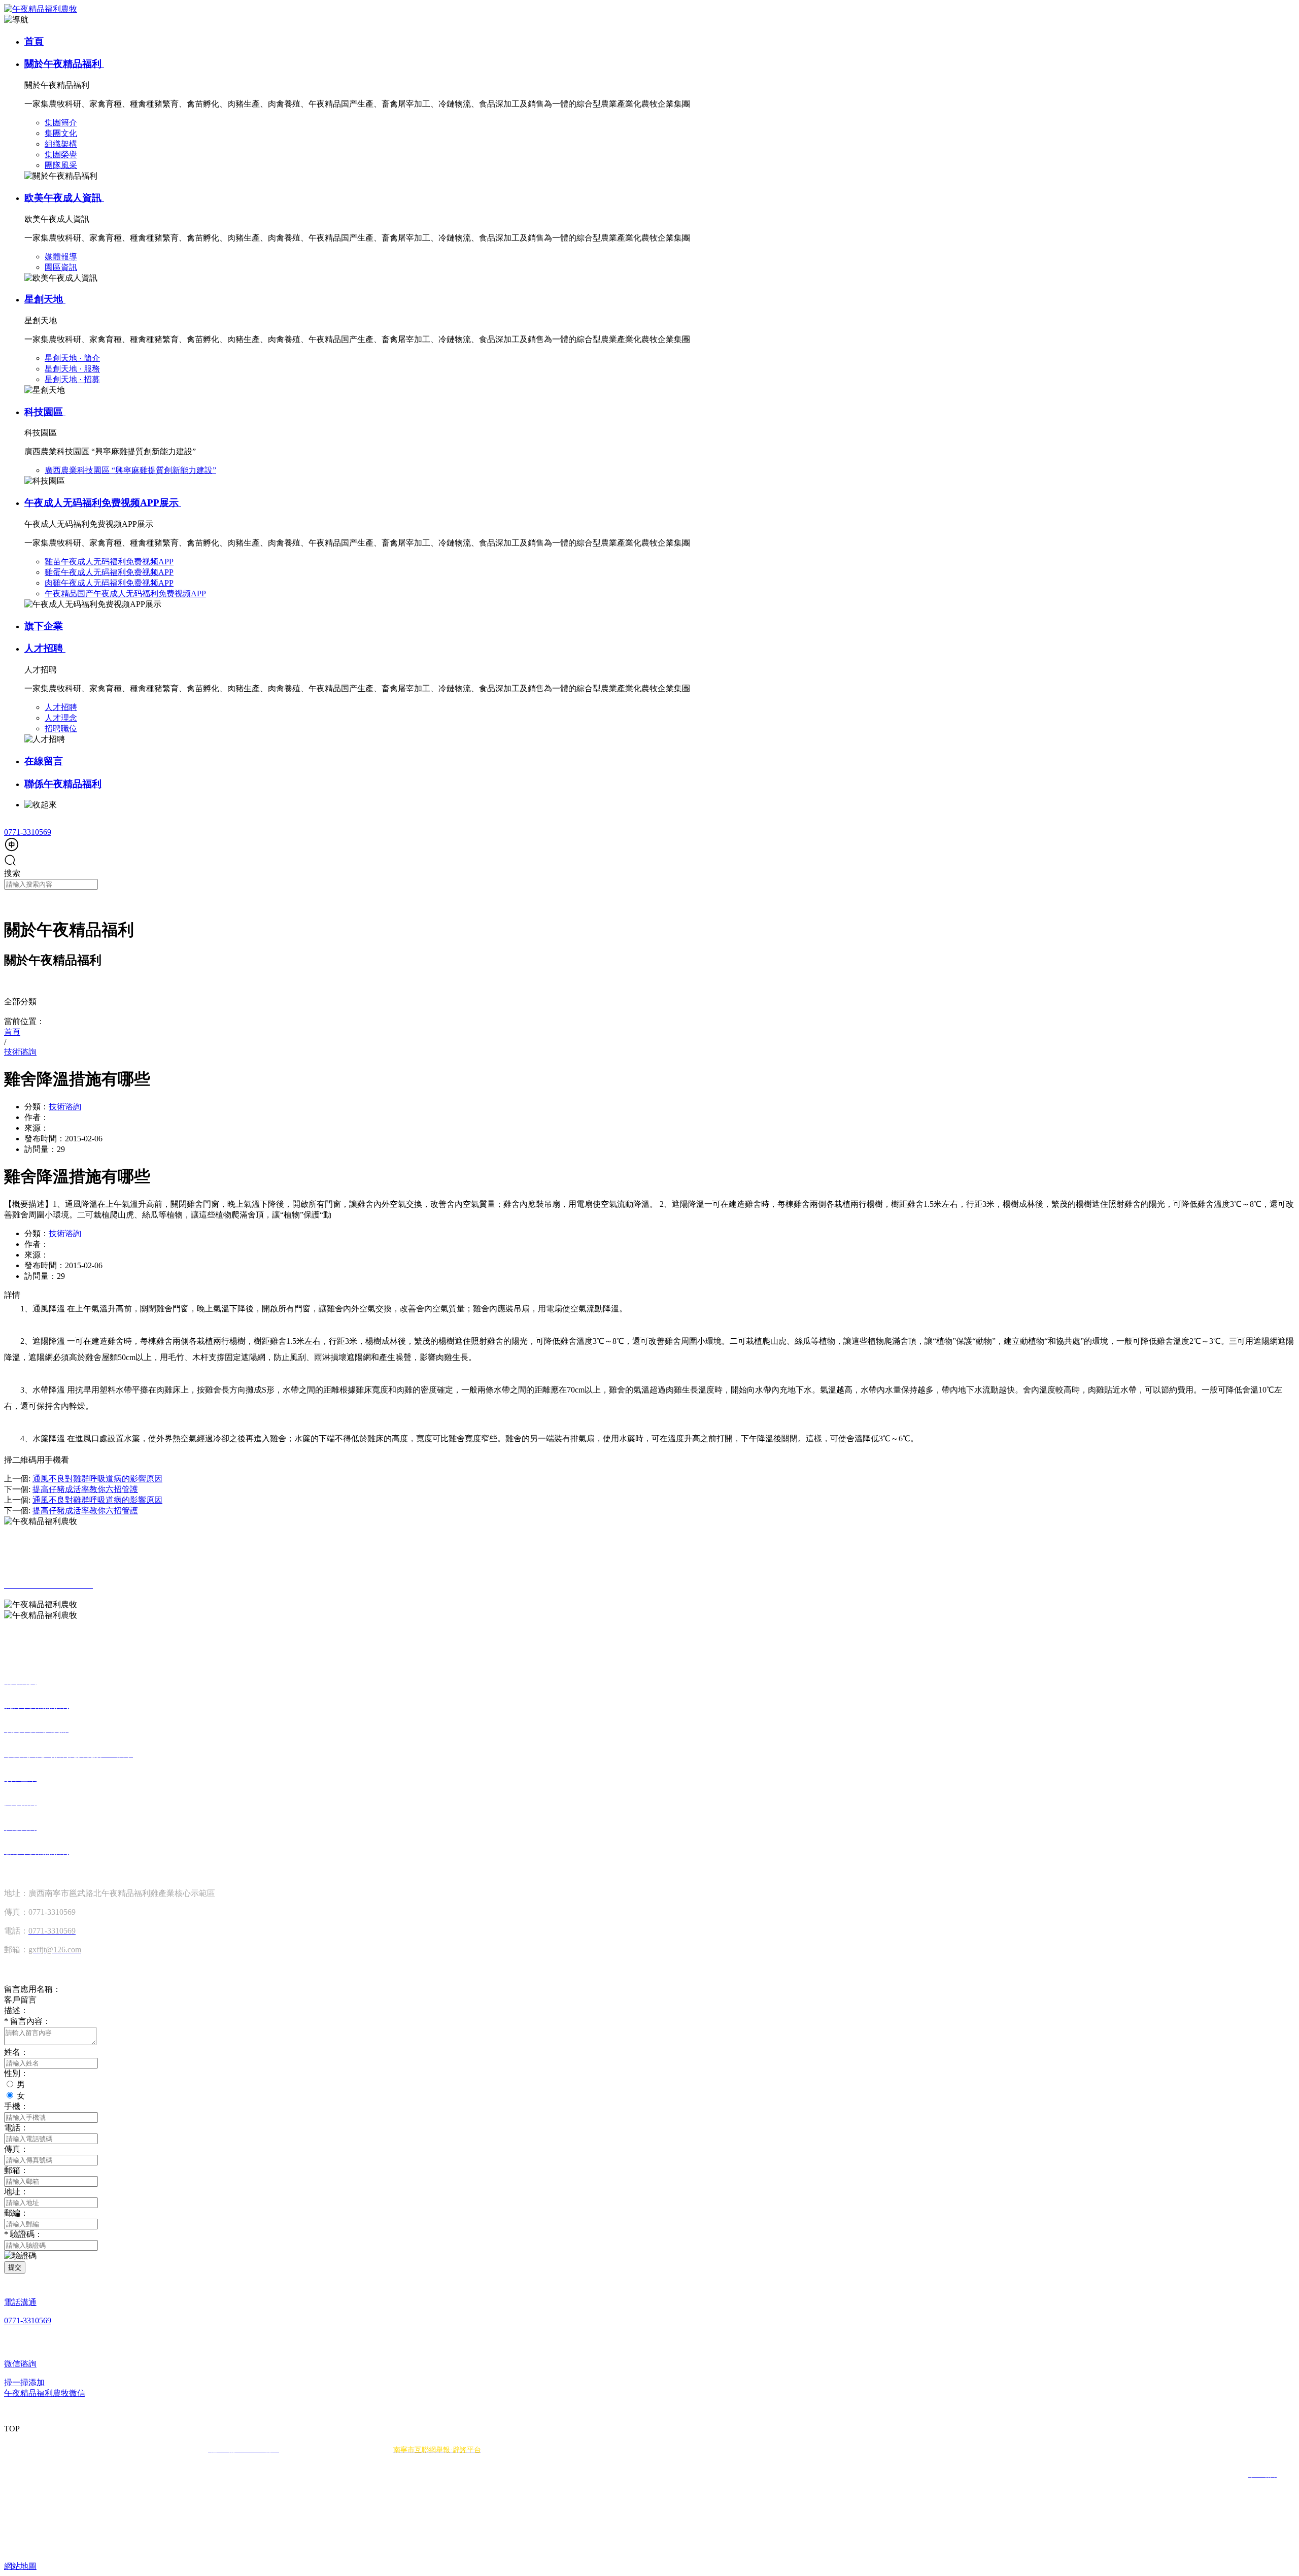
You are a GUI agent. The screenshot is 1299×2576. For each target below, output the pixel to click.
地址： (16, 2192)
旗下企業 (44, 626)
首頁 (34, 41)
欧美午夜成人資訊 (64, 198)
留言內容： (27, 2021)
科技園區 (45, 412)
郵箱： (16, 2170)
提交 (15, 2267)
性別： (16, 2073)
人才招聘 (45, 648)
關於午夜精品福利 (64, 64)
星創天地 (45, 299)
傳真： (16, 2149)
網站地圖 (20, 2566)
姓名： (16, 2052)
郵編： (16, 2213)
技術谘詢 (65, 1107)
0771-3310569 (28, 832)
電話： (16, 2128)
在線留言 (44, 761)
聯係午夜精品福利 (63, 784)
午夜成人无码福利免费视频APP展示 (103, 503)
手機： (16, 2106)
